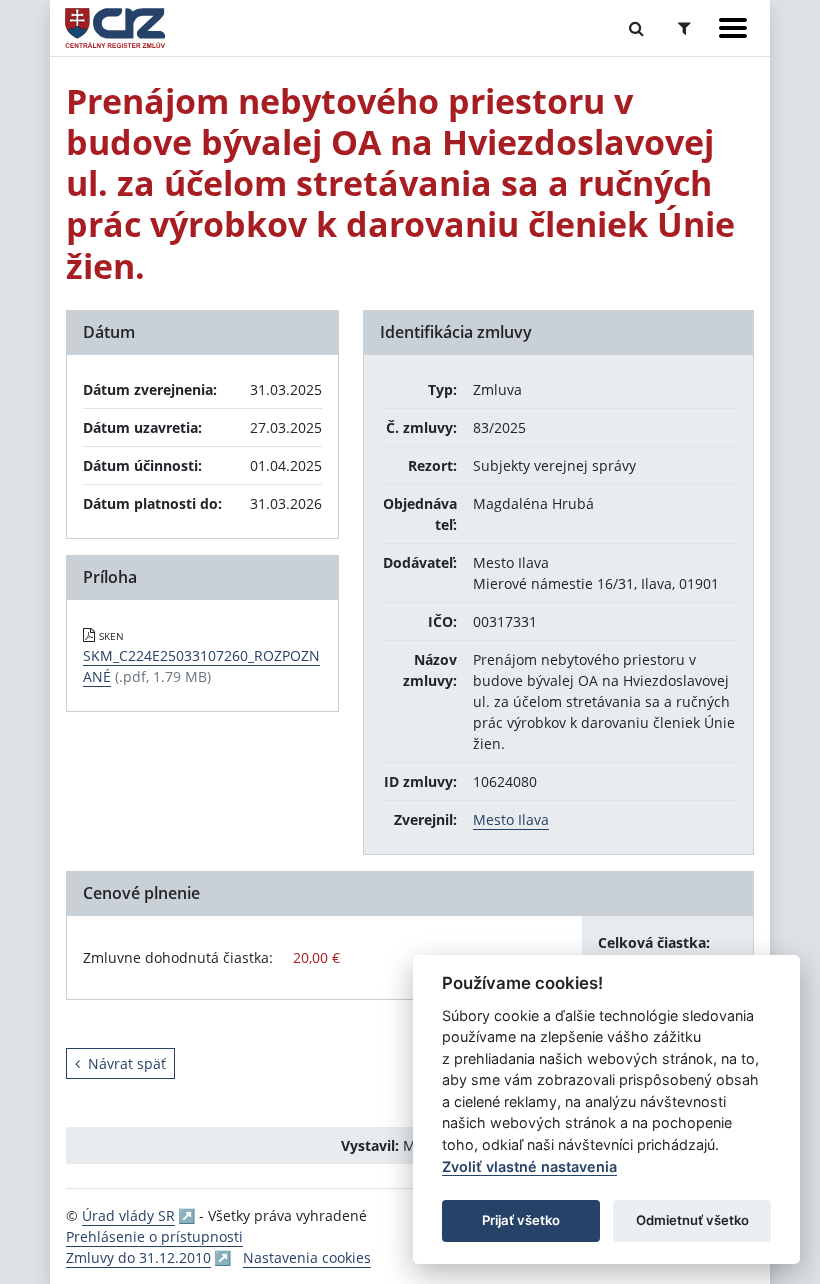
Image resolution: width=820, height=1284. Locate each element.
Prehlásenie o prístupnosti (154, 1236)
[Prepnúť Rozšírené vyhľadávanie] (684, 28)
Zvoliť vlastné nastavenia (529, 1166)
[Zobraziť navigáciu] (733, 28)
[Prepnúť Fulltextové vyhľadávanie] (636, 28)
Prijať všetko (521, 1220)
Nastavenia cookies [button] (307, 1257)
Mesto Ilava (511, 819)
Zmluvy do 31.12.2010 (138, 1257)
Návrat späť (127, 1063)
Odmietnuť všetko (692, 1220)
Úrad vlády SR (128, 1215)
